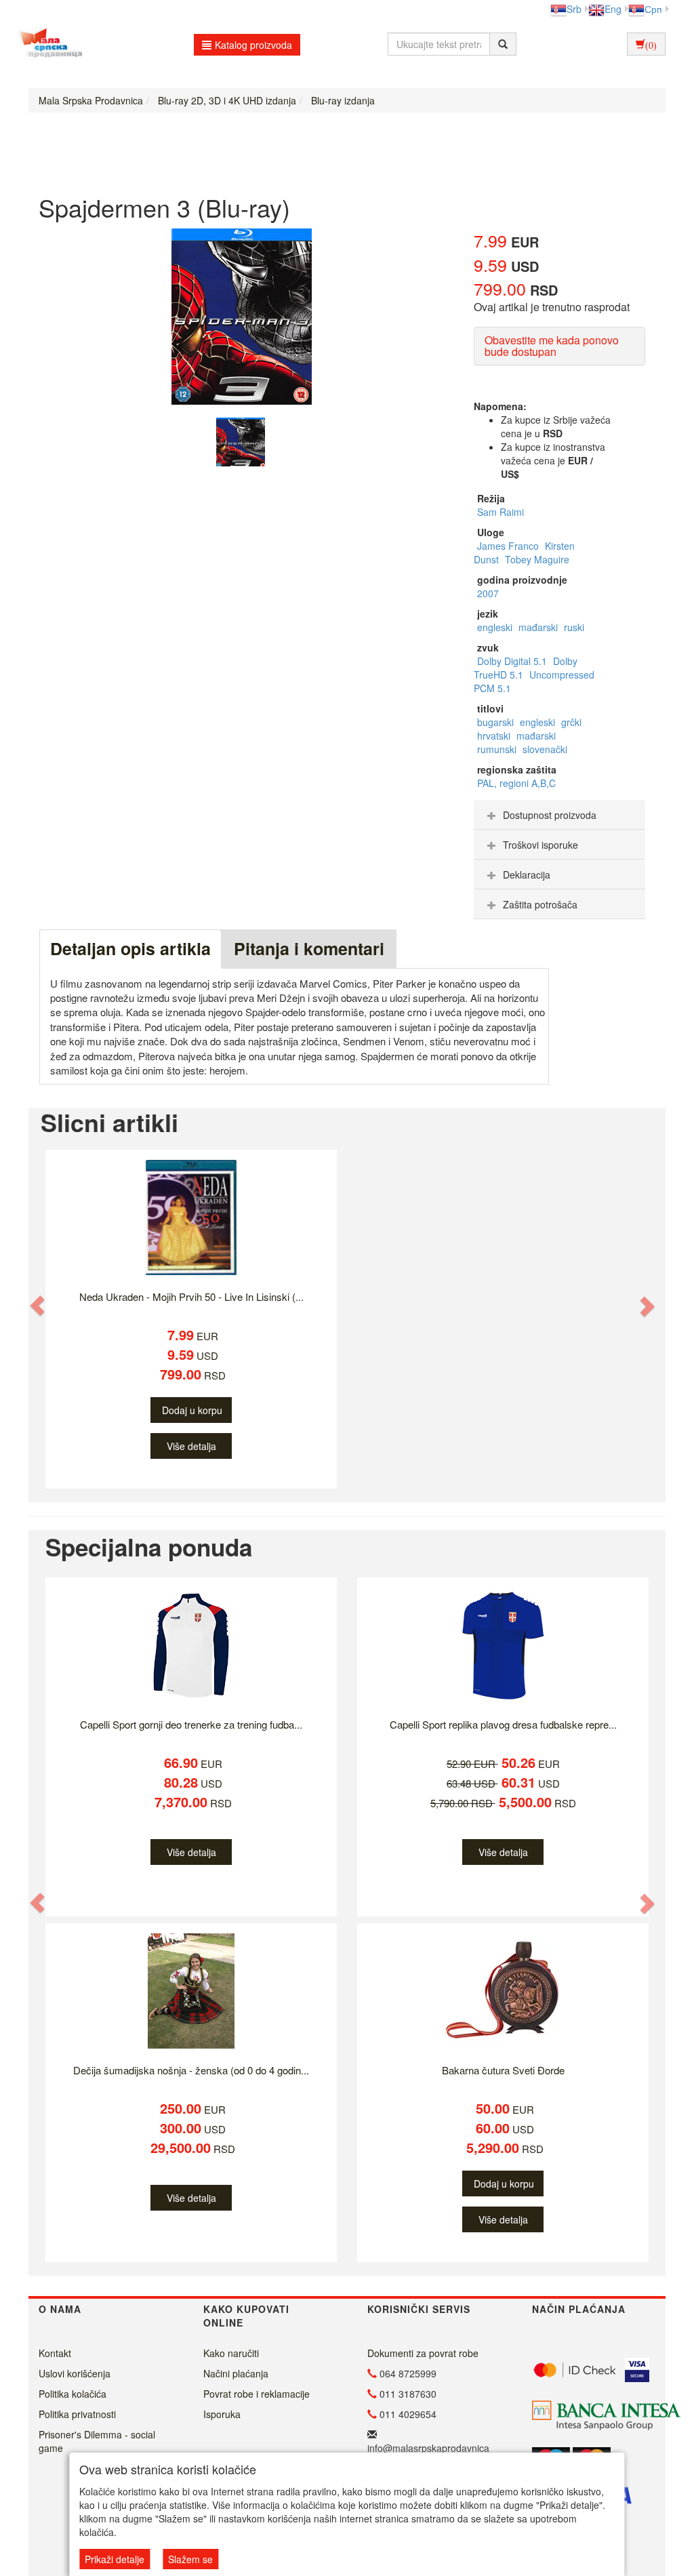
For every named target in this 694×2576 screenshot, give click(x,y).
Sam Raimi (501, 512)
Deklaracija (527, 874)
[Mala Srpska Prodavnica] (47, 44)
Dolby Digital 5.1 (513, 661)
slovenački (545, 749)
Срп (653, 9)
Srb (574, 9)
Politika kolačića (73, 2394)
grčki (571, 722)
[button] (38, 1305)
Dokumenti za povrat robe (423, 2353)
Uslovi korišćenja (75, 2373)
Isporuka (222, 2414)
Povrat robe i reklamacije (257, 2394)
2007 (488, 593)
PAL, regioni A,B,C (516, 783)
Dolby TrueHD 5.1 (526, 668)
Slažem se (190, 2559)
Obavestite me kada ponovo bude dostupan (552, 346)
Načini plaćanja (236, 2373)
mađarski (539, 627)
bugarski (497, 722)
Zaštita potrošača (540, 904)
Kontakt (55, 2353)
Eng (613, 9)
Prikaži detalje (115, 2559)
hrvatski (495, 736)
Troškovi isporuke (540, 845)
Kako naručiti (231, 2353)
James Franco (509, 546)
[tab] (559, 815)
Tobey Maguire (537, 559)
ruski (574, 627)
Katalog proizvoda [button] (253, 45)
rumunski (498, 749)
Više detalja (191, 1446)
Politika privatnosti (77, 2414)
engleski (496, 627)
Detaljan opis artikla (130, 948)
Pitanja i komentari (309, 948)
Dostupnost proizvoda (550, 815)
